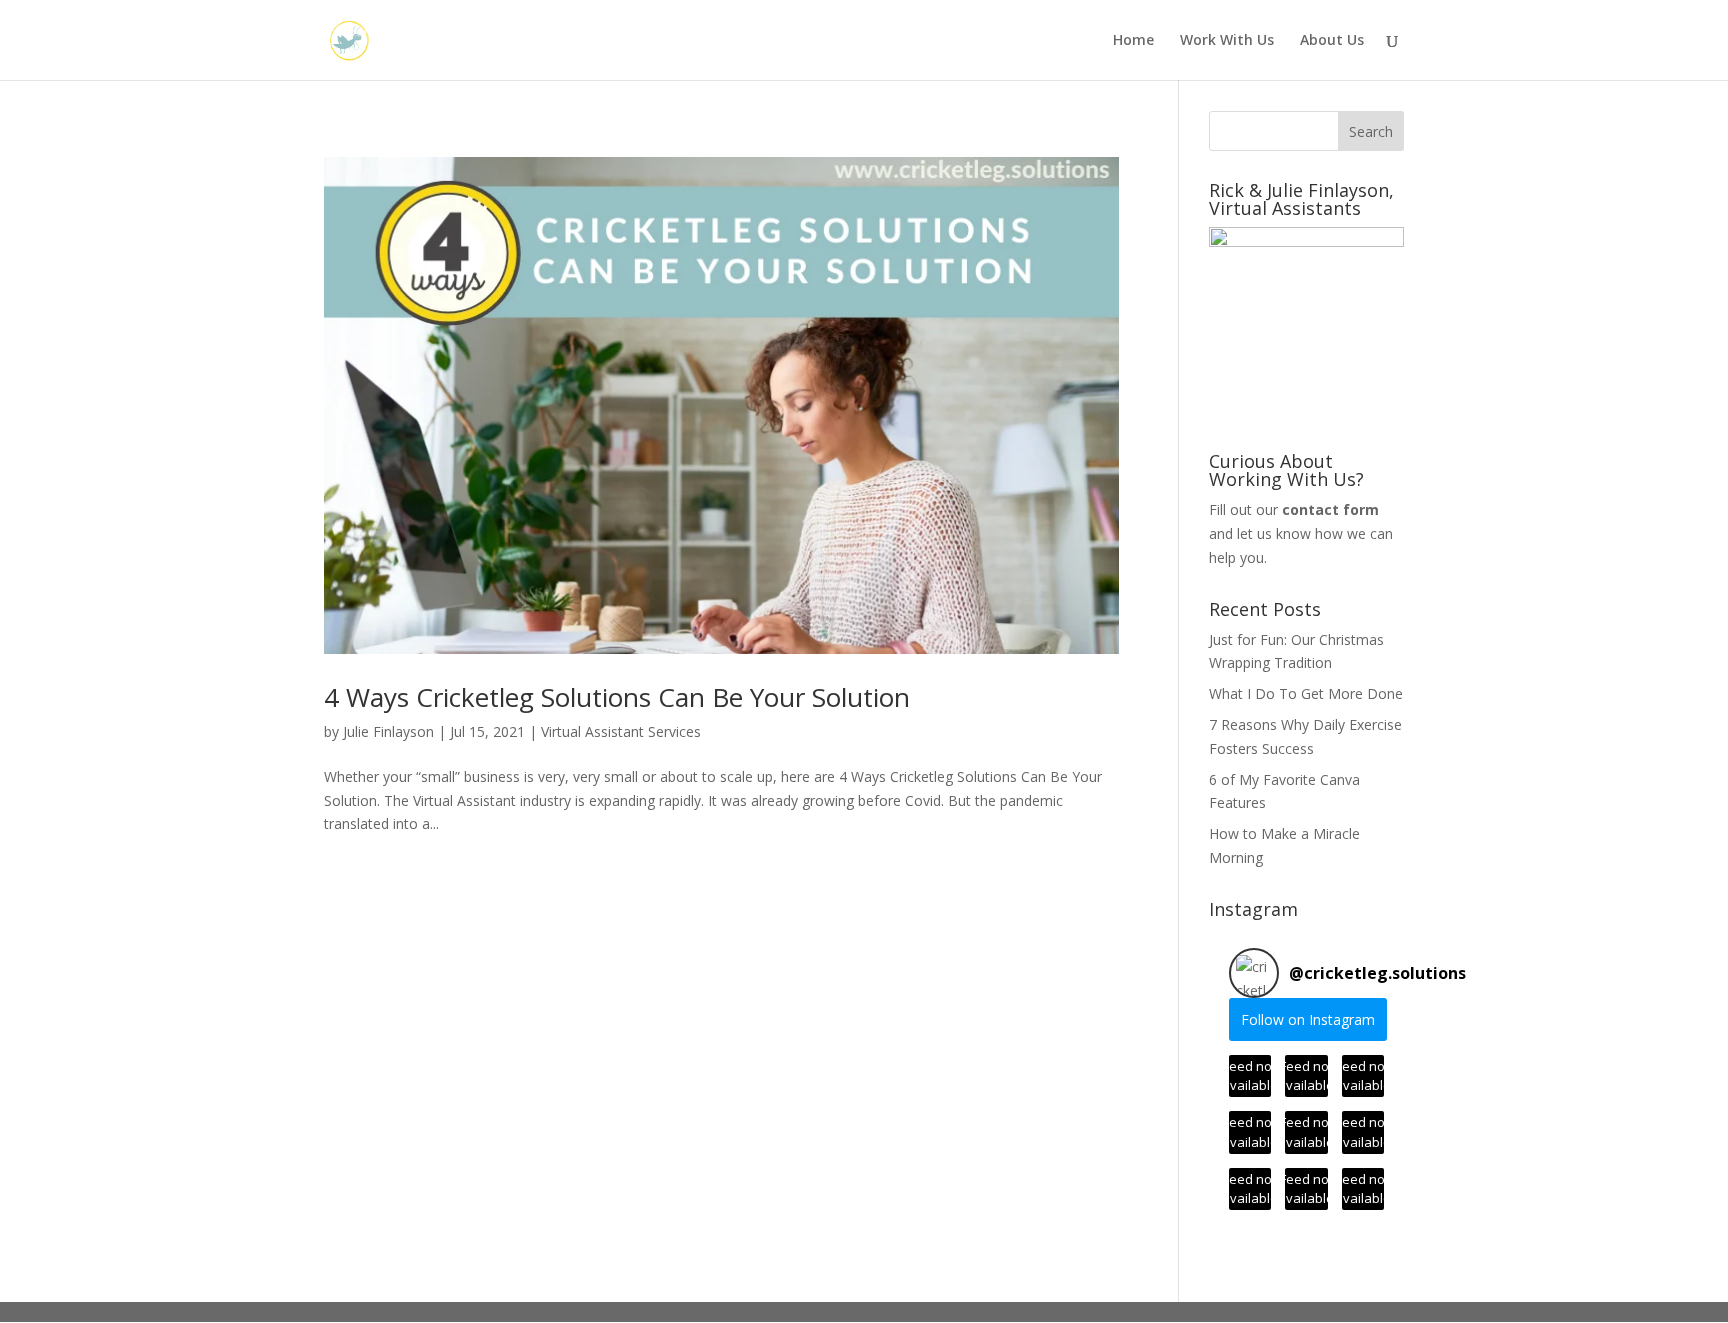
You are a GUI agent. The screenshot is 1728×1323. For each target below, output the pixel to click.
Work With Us (1227, 41)
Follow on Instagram (1308, 1019)
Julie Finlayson (388, 731)
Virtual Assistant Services (621, 731)
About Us (1332, 41)
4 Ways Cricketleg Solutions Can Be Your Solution (617, 697)
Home (1133, 41)
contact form (1330, 509)
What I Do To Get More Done (1306, 693)
